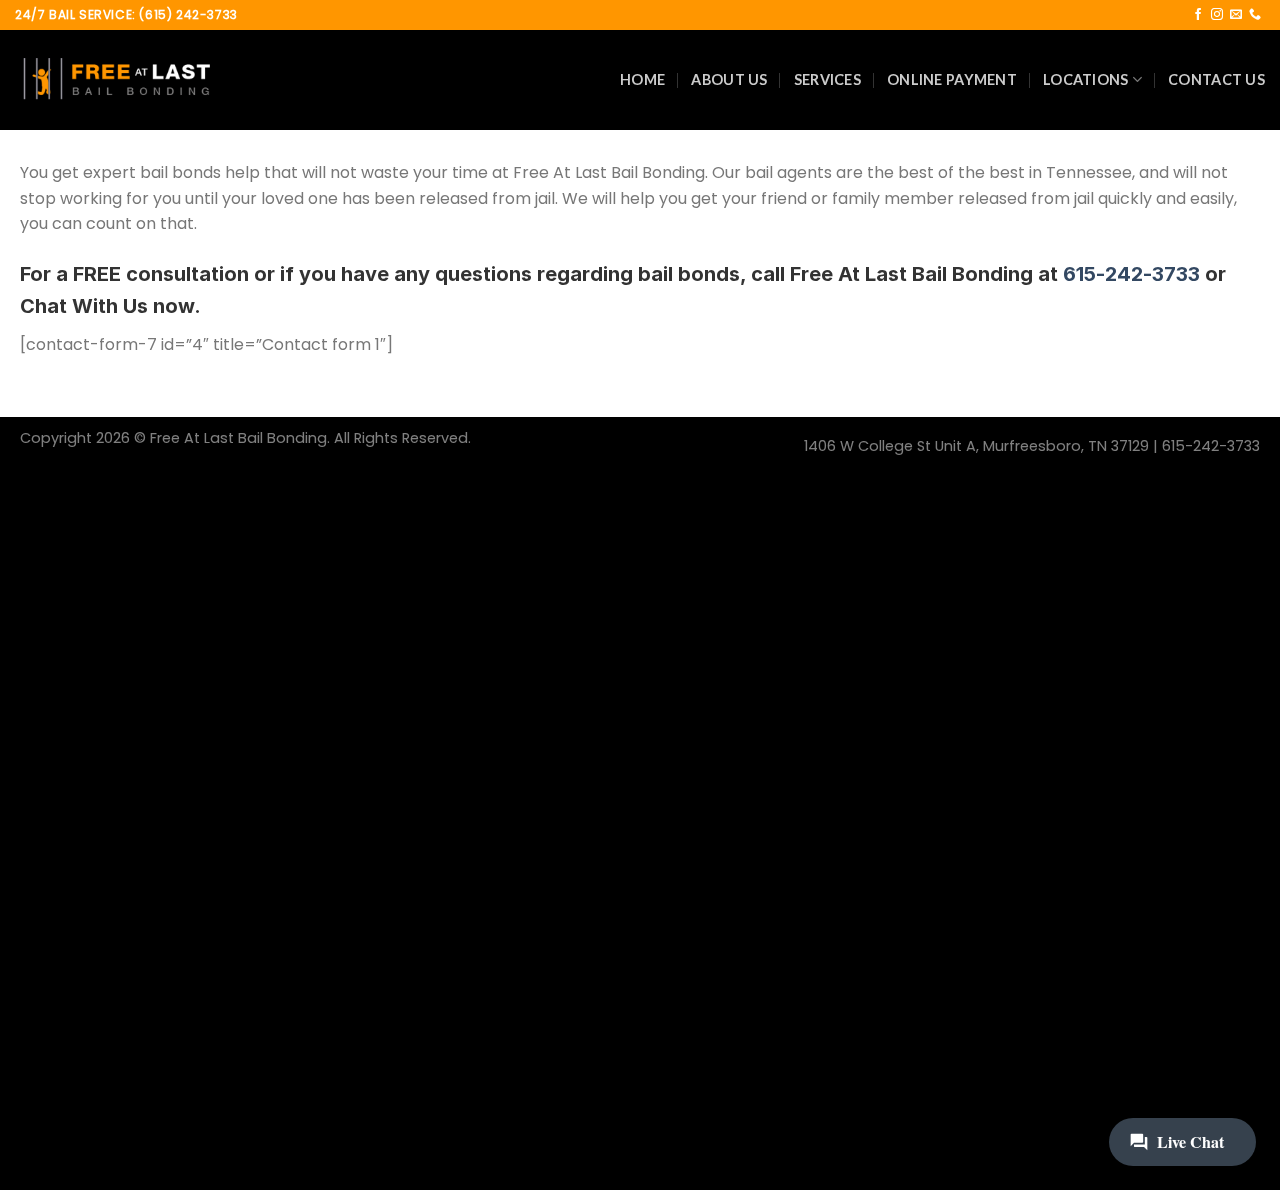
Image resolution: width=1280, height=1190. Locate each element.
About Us (729, 79)
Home (642, 79)
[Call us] (1255, 15)
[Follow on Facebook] (1198, 15)
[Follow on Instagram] (1217, 15)
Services (827, 79)
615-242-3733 (1131, 274)
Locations (1086, 79)
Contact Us (1216, 79)
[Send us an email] (1236, 15)
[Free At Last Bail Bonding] (115, 80)
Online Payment (952, 79)
